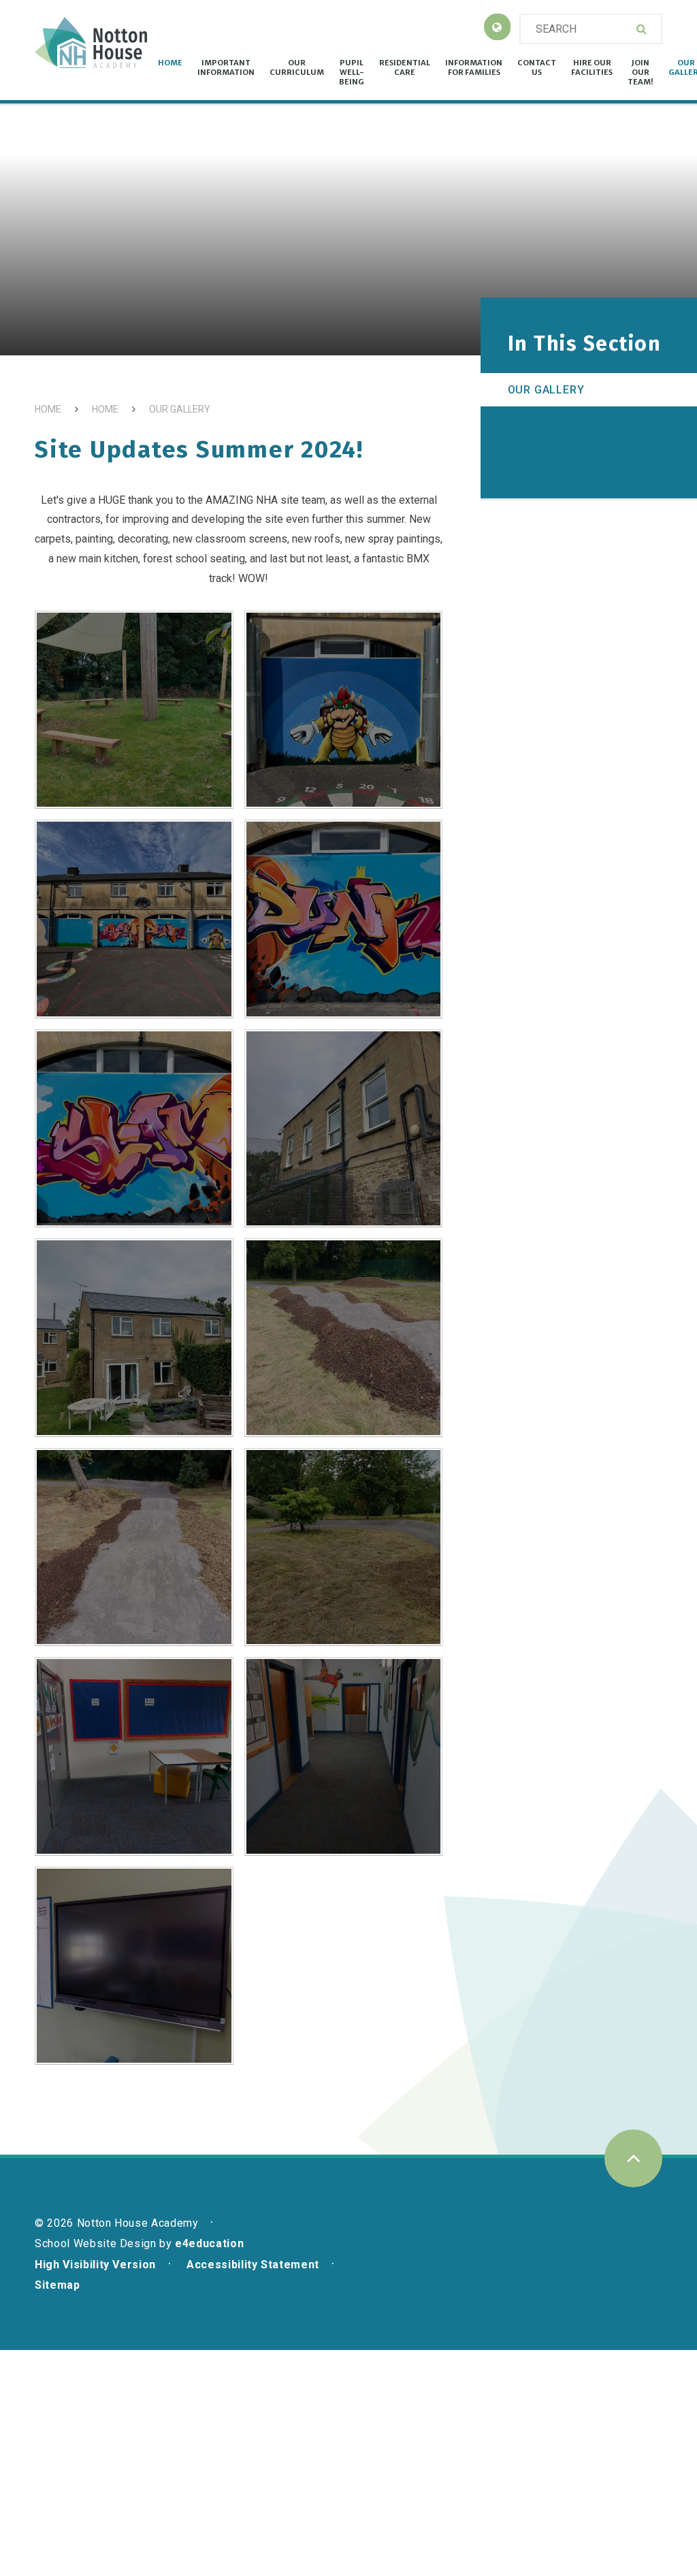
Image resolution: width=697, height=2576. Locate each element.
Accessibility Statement (253, 2265)
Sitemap (57, 2285)
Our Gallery (180, 409)
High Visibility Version (95, 2265)
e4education (209, 2243)
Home (48, 409)
